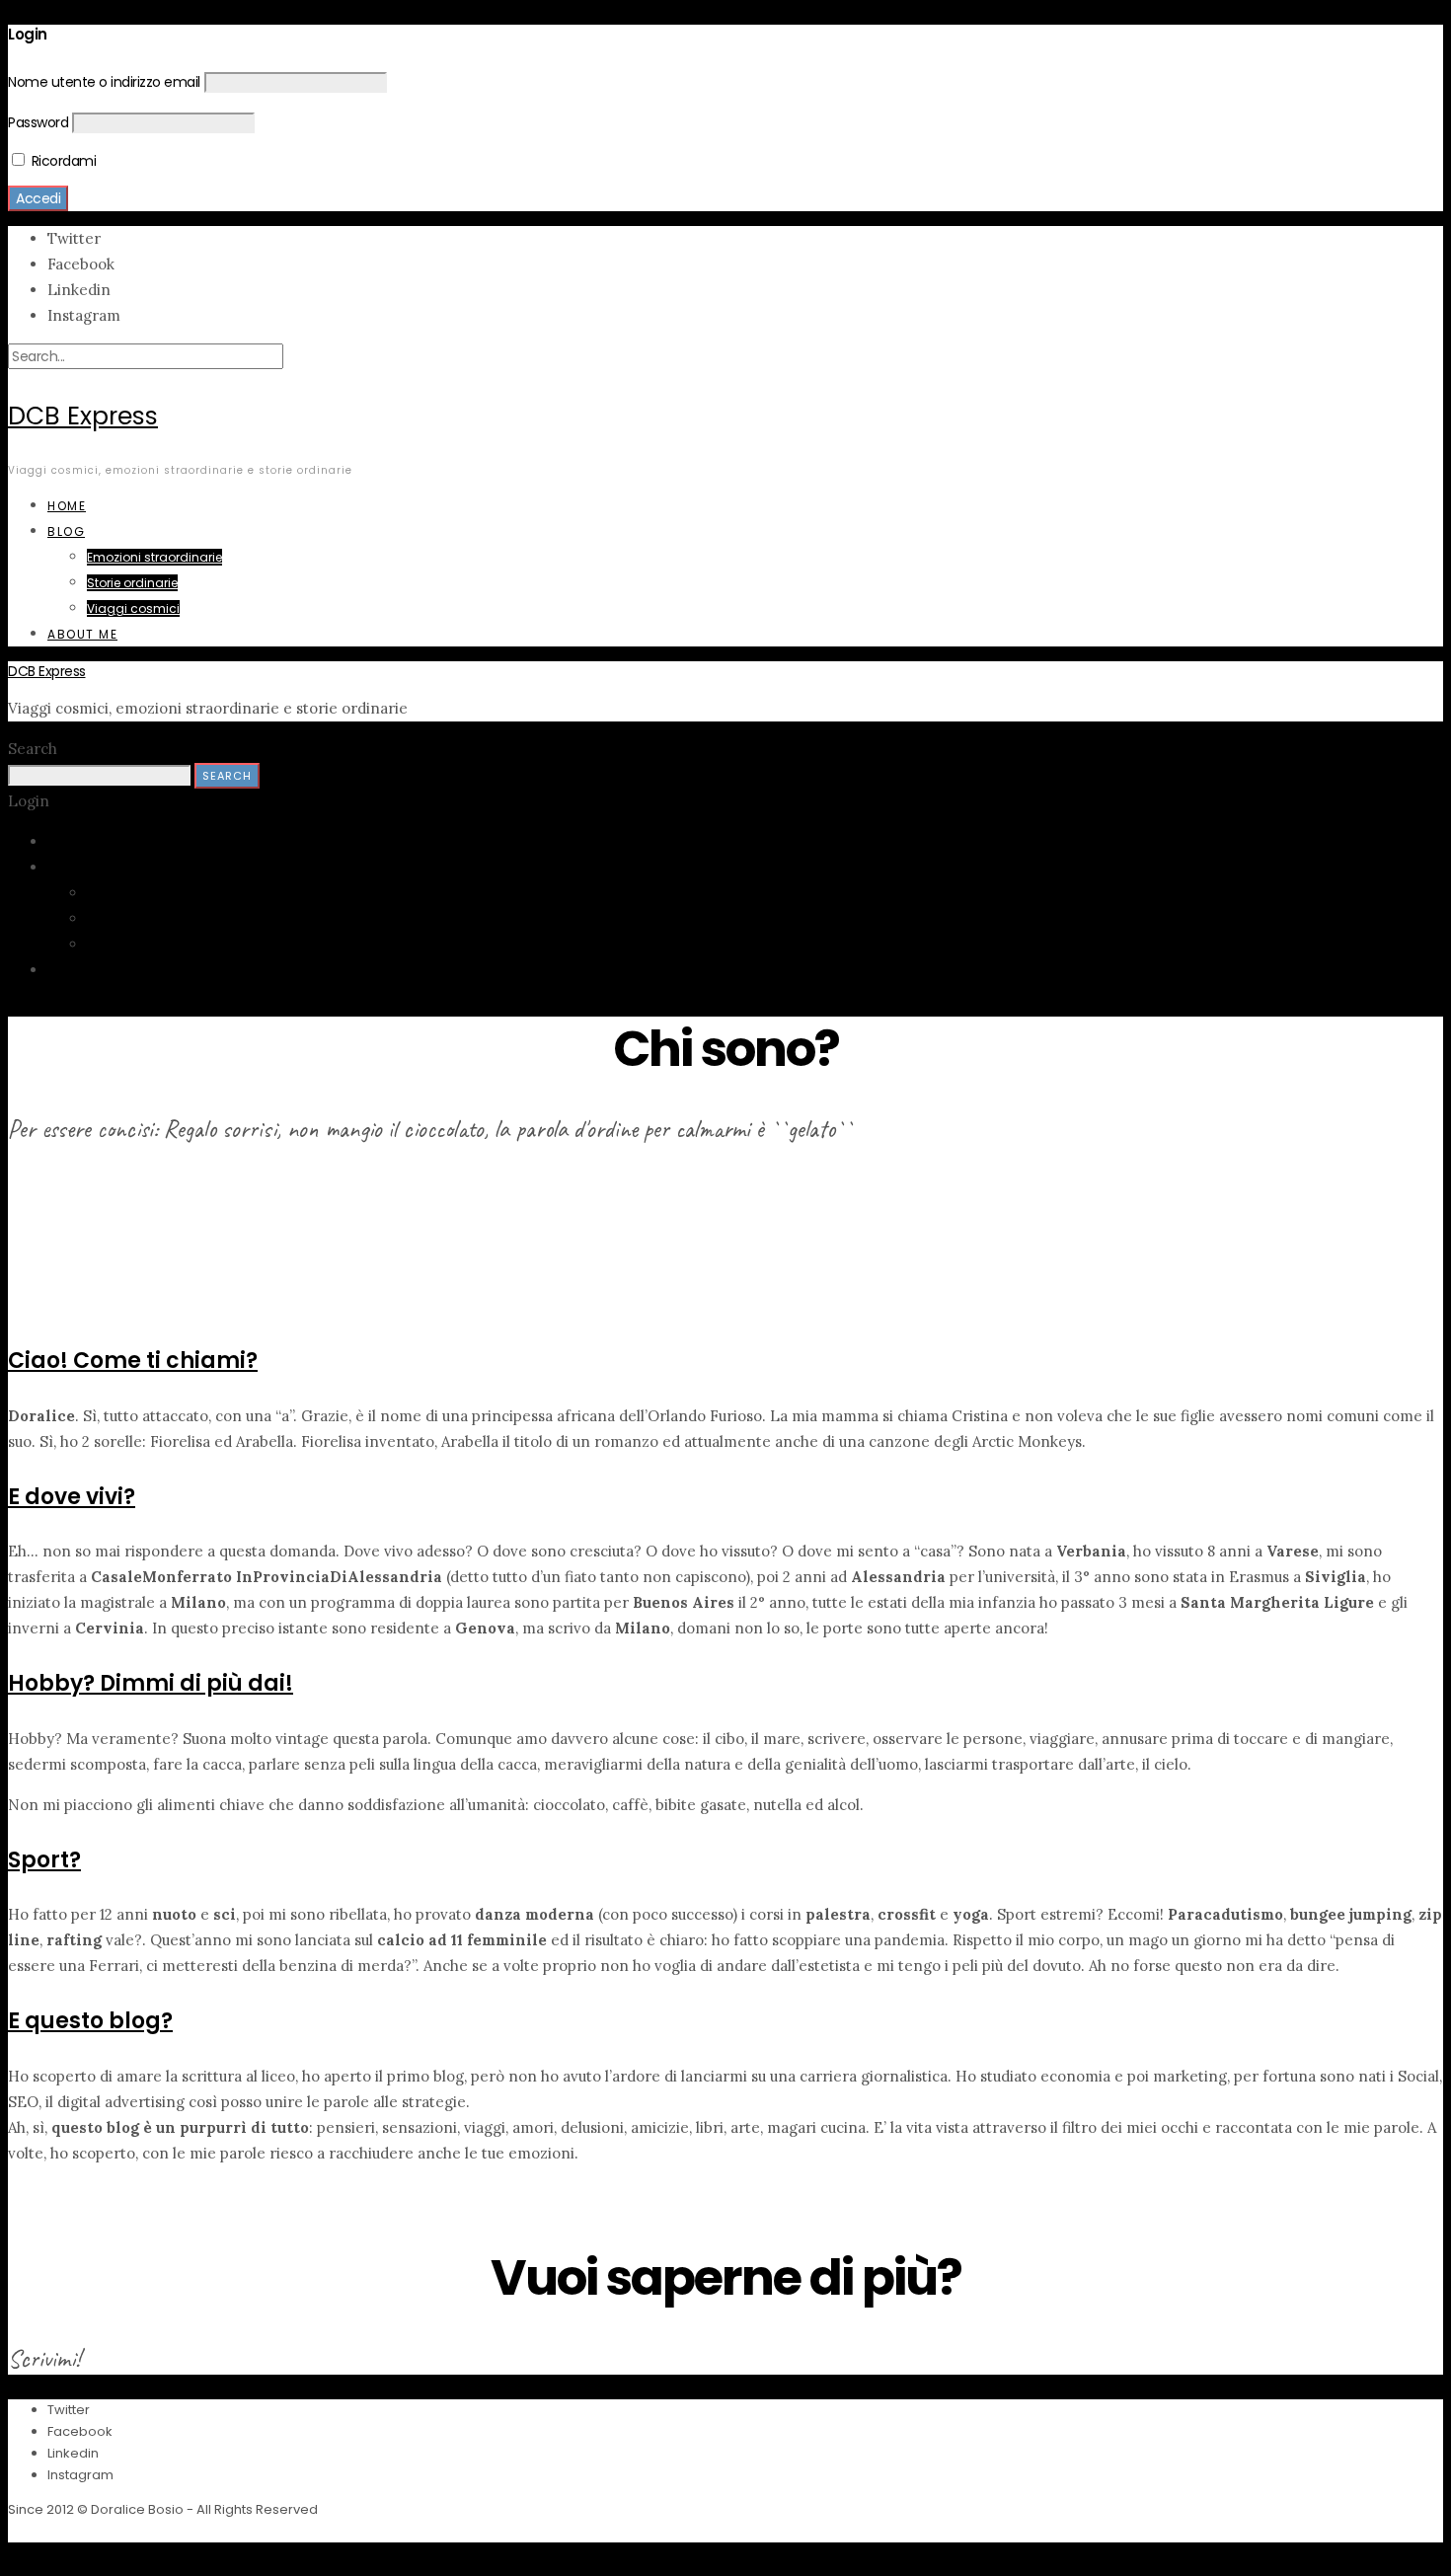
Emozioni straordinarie (154, 557)
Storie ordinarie (132, 583)
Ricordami (62, 161)
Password (38, 122)
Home (67, 506)
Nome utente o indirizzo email (104, 82)
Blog (66, 531)
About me (82, 634)
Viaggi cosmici (133, 608)
